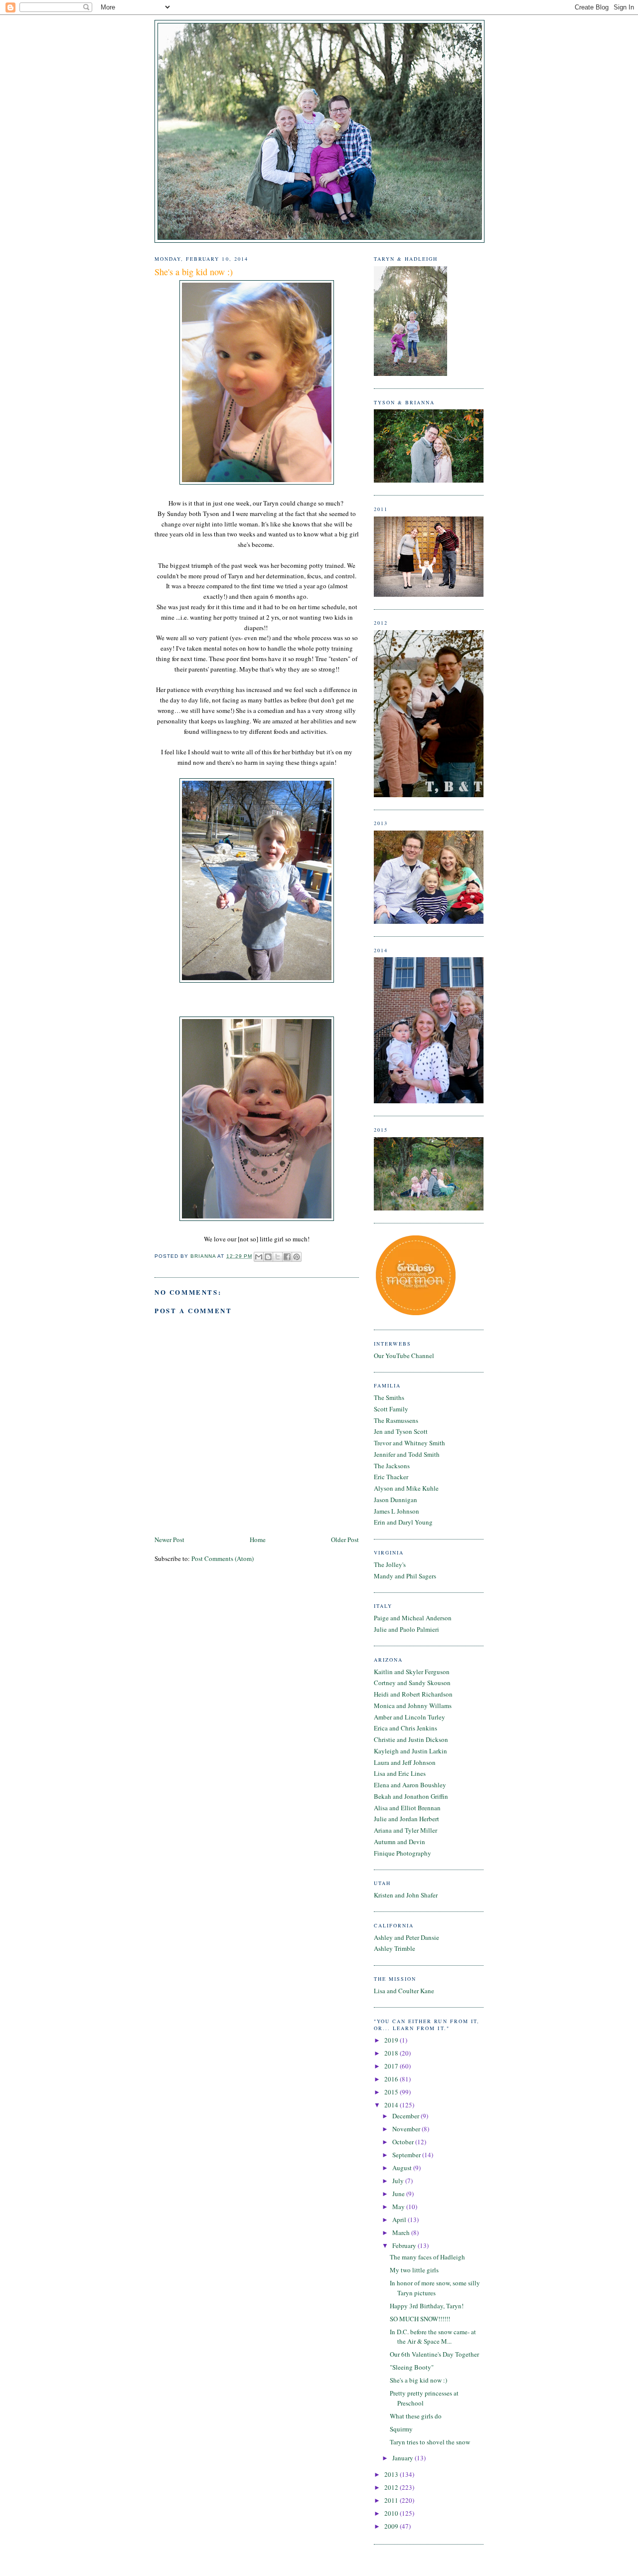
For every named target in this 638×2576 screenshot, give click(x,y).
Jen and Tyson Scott (401, 1431)
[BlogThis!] (268, 1257)
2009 (392, 2526)
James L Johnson (397, 1511)
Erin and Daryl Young (403, 1522)
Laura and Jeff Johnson (405, 1762)
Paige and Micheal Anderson (413, 1618)
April (400, 2220)
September (407, 2155)
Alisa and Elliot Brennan (407, 1808)
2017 (392, 2066)
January (403, 2458)
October (404, 2142)
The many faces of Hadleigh (427, 2257)
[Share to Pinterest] (297, 1257)
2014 (392, 2105)
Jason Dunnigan (396, 1500)
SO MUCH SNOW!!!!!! (420, 2319)
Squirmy (401, 2429)
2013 (392, 2474)
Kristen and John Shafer (406, 1895)
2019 (392, 2040)
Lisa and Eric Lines (400, 1773)
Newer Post (169, 1540)
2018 (392, 2053)
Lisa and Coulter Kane (404, 1991)
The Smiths (389, 1397)
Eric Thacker (391, 1477)
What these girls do (416, 2416)
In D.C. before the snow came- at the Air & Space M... (433, 2337)
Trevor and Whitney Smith (409, 1443)
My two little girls (414, 2270)
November (407, 2129)
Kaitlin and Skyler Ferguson (412, 1672)
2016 (392, 2079)
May (399, 2207)
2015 (392, 2092)
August (403, 2168)
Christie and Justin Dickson (411, 1739)
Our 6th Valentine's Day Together (434, 2354)
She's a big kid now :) (418, 2380)
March (402, 2233)
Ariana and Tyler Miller (405, 1830)
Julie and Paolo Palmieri (406, 1629)
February (405, 2245)
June (399, 2194)
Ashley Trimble (395, 1948)
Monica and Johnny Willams (413, 1706)
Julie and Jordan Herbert (406, 1819)
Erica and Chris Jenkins (405, 1728)
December (406, 2116)
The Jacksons (392, 1466)
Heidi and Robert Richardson (413, 1694)
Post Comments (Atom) (223, 1558)
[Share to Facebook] (287, 1257)
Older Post (345, 1540)
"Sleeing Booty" (412, 2367)
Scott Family (391, 1409)
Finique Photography (402, 1853)
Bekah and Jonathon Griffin (411, 1796)
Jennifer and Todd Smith (407, 1454)
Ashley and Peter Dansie (406, 1937)
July (399, 2181)
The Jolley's (390, 1564)
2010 (392, 2513)
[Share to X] (278, 1257)
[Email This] (259, 1257)
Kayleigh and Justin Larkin (410, 1751)
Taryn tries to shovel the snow (430, 2442)
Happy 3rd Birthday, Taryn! (427, 2306)
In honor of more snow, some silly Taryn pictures (435, 2288)
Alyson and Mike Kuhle (406, 1488)
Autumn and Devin (399, 1842)
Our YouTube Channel (404, 1356)
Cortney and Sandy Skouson (412, 1683)
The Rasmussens (396, 1420)
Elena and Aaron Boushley (410, 1785)
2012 (392, 2487)
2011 (392, 2500)
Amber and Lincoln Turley (409, 1717)
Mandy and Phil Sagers (405, 1576)
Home (258, 1540)
